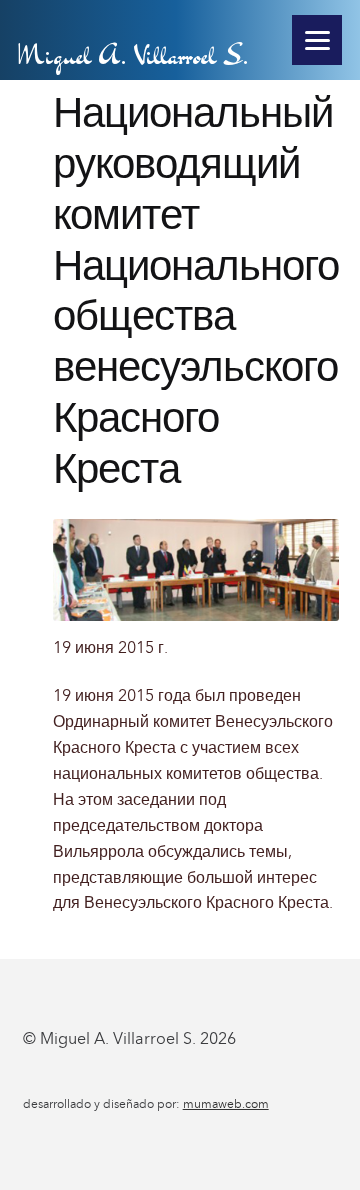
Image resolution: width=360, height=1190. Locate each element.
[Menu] (317, 40)
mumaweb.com (226, 1104)
